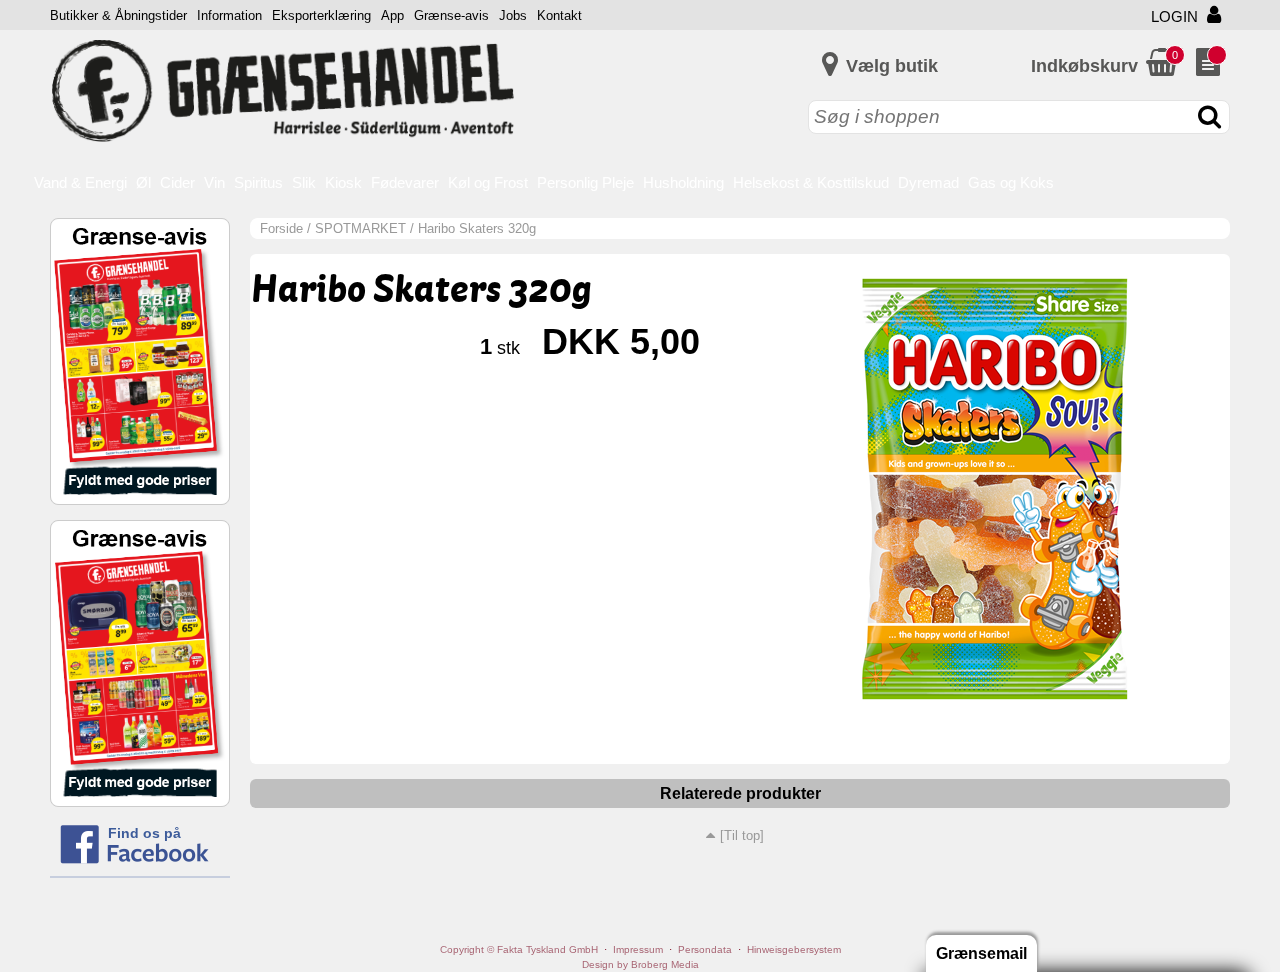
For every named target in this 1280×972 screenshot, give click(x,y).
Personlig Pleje (585, 182)
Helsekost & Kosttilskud (811, 182)
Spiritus (258, 182)
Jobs (513, 15)
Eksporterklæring (321, 15)
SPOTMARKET (360, 228)
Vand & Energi (80, 182)
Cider (177, 182)
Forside (281, 228)
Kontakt (559, 15)
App (392, 15)
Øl (143, 182)
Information (229, 15)
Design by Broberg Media (640, 964)
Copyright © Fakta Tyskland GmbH (519, 949)
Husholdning (683, 182)
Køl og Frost (488, 182)
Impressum (638, 949)
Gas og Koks (1011, 182)
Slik (304, 182)
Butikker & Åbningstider (118, 15)
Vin (214, 182)
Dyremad (928, 182)
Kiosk (343, 182)
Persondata (705, 949)
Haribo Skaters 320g (477, 228)
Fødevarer (405, 182)
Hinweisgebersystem (794, 949)
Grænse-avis (451, 15)
